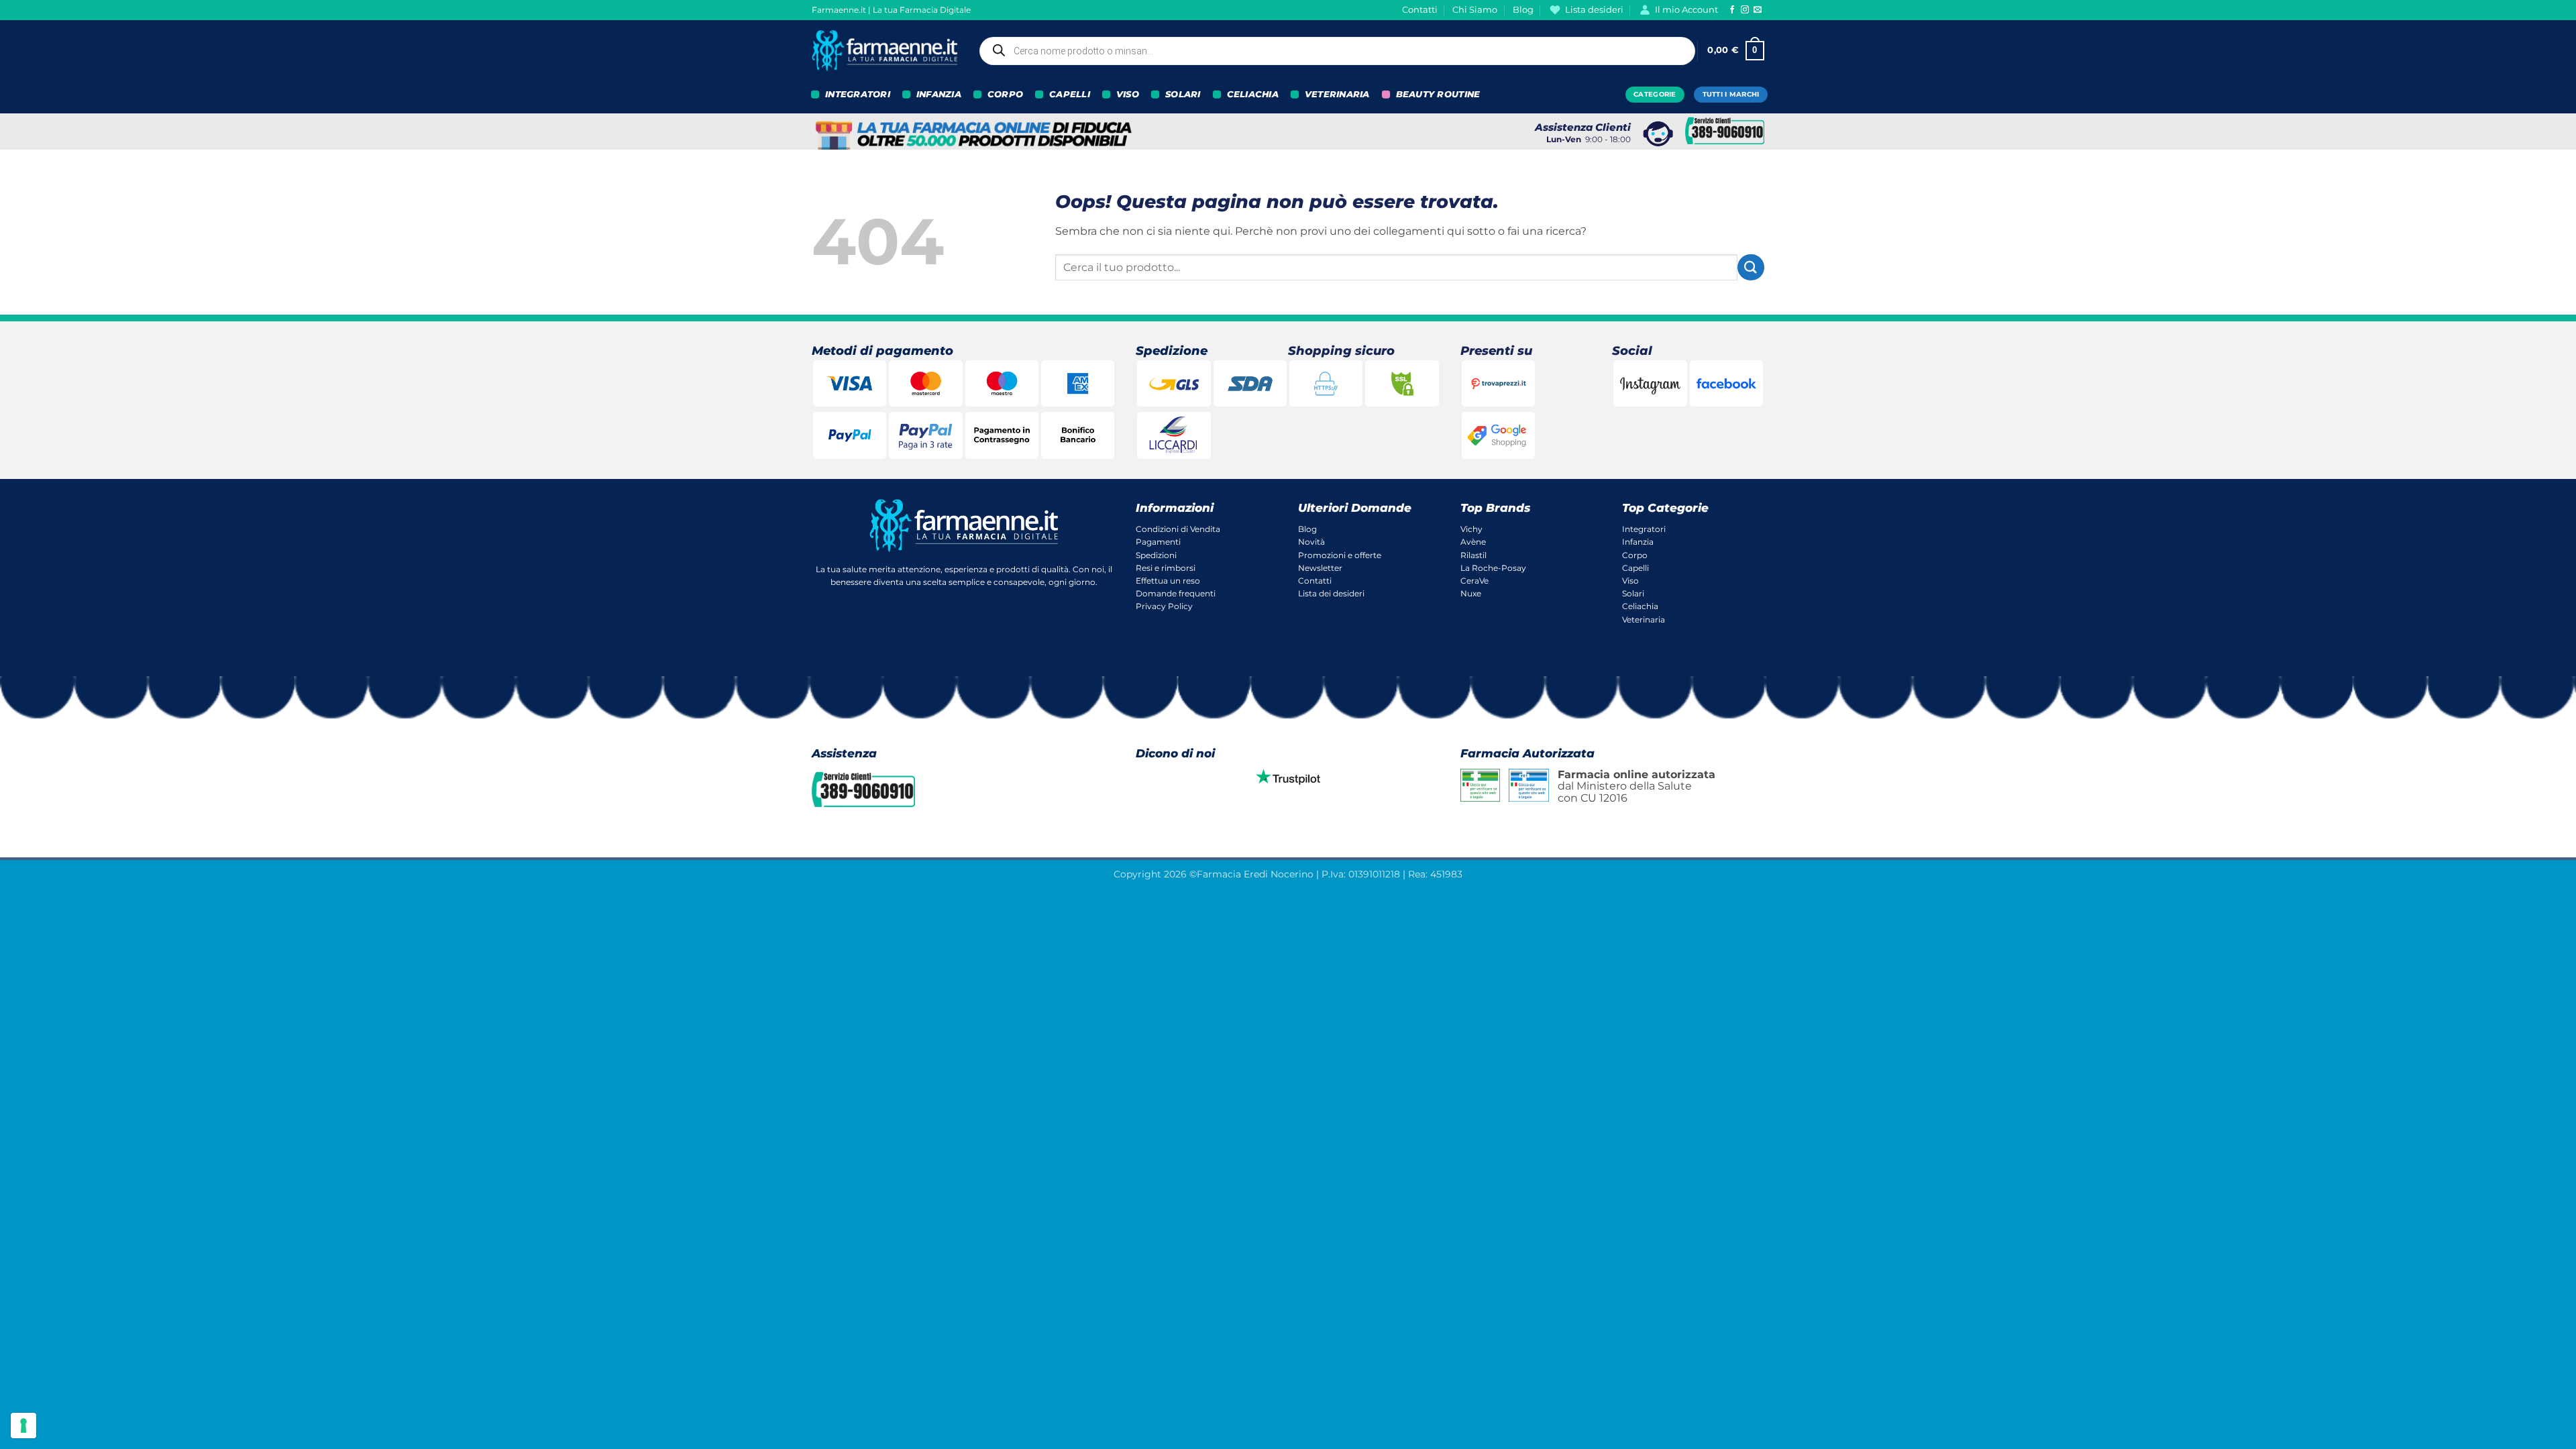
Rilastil (1473, 555)
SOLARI (1183, 94)
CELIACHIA (1253, 94)
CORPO (1005, 94)
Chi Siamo (1475, 10)
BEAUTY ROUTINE (1438, 94)
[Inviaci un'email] (1758, 10)
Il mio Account (1686, 10)
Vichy (1471, 529)
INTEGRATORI (858, 94)
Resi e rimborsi (1166, 568)
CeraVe (1474, 581)
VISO (1128, 94)
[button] (1736, 51)
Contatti (1420, 10)
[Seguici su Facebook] (1732, 10)
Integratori (1644, 529)
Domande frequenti (1176, 593)
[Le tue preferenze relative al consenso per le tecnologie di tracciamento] (23, 1426)
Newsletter (1320, 568)
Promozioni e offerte (1340, 555)
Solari (1633, 593)
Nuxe (1471, 593)
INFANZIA (939, 94)
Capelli (1635, 568)
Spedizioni (1156, 555)
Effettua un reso (1168, 581)
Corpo (1635, 555)
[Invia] (1751, 267)
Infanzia (1638, 542)
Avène (1473, 542)
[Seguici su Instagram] (1745, 10)
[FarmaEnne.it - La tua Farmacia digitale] (884, 51)
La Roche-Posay (1493, 568)
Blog (1523, 10)
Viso (1630, 581)
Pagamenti (1158, 542)
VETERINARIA (1337, 94)
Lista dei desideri (1331, 593)
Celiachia (1640, 606)
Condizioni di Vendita (1178, 529)
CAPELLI (1070, 94)
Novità (1311, 542)
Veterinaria (1644, 620)
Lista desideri (1594, 10)
